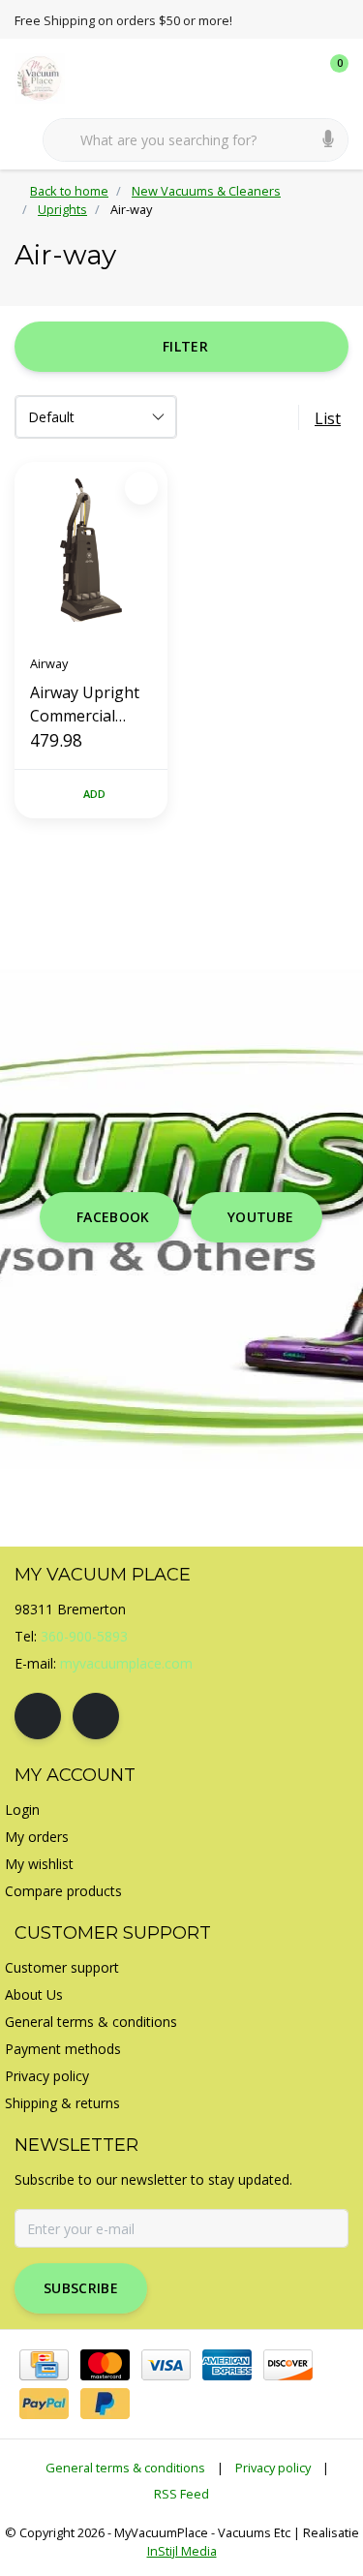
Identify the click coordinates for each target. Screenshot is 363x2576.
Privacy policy (273, 2468)
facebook (113, 1217)
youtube (260, 1217)
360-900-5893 (84, 1636)
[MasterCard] (105, 2365)
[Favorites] (293, 77)
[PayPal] (44, 2404)
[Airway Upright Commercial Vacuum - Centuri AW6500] (91, 550)
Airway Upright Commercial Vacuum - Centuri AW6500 (89, 705)
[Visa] (166, 2365)
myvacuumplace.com (126, 1663)
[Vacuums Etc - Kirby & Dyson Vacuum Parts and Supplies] (51, 77)
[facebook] (38, 1716)
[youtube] (96, 1716)
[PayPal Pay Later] (105, 2404)
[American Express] (227, 2365)
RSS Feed (181, 2494)
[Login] (257, 77)
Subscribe (81, 2288)
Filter (185, 346)
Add (95, 794)
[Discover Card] (288, 2365)
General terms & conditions (125, 2468)
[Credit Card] (44, 2365)
